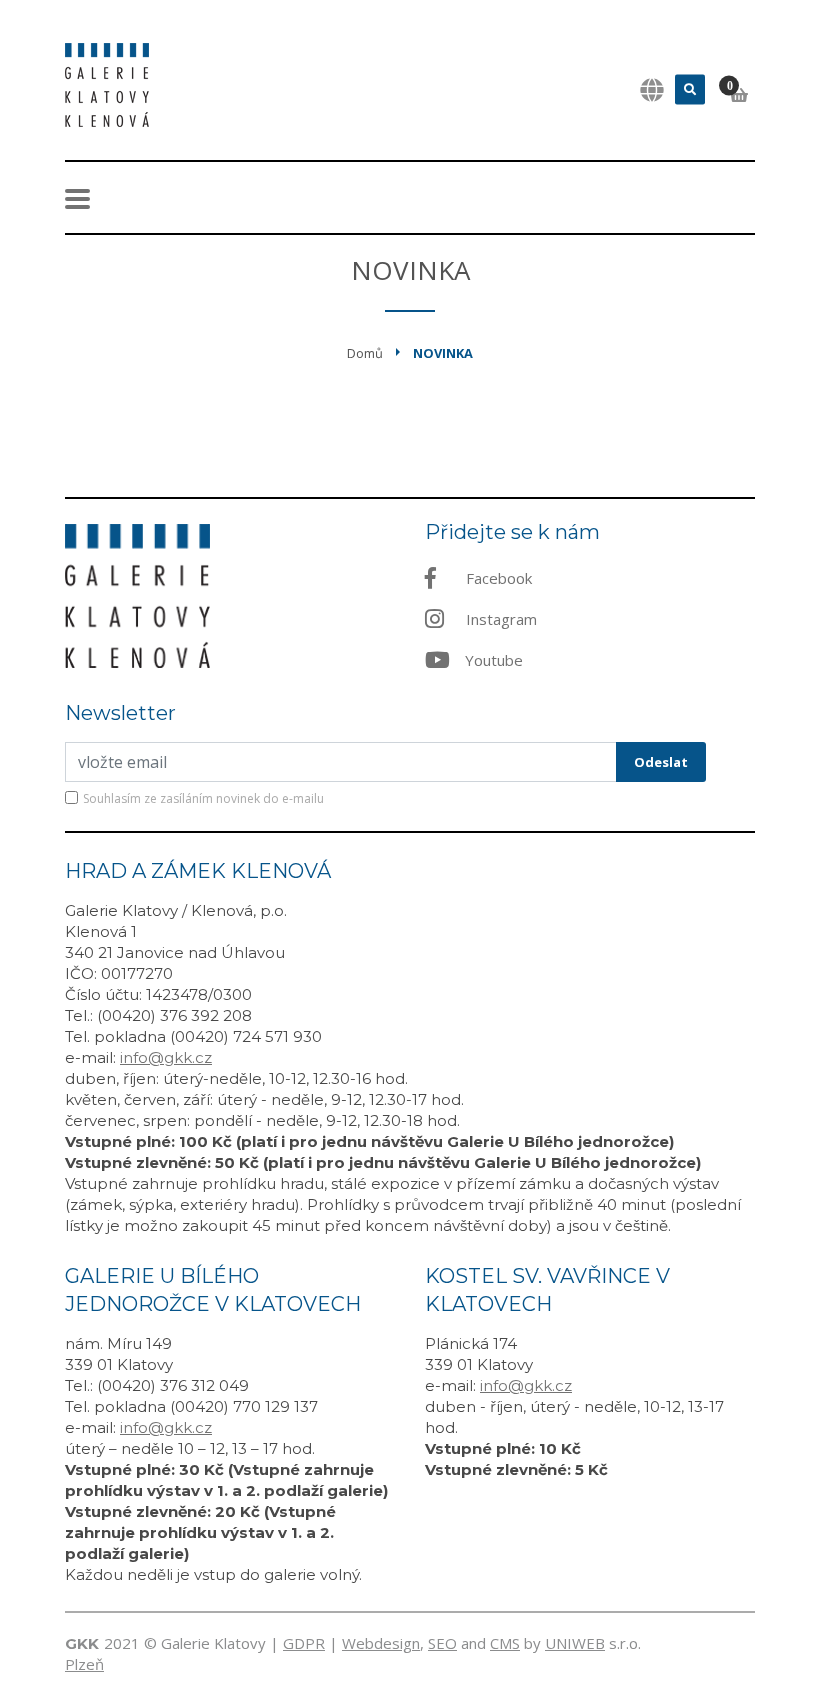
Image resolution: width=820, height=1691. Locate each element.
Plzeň (84, 1664)
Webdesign (381, 1643)
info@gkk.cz (166, 1057)
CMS (505, 1643)
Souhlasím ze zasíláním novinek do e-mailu (203, 798)
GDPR (304, 1643)
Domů (365, 353)
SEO (442, 1643)
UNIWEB (575, 1643)
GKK (82, 1643)
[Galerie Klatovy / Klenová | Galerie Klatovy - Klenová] (107, 83)
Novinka (443, 353)
